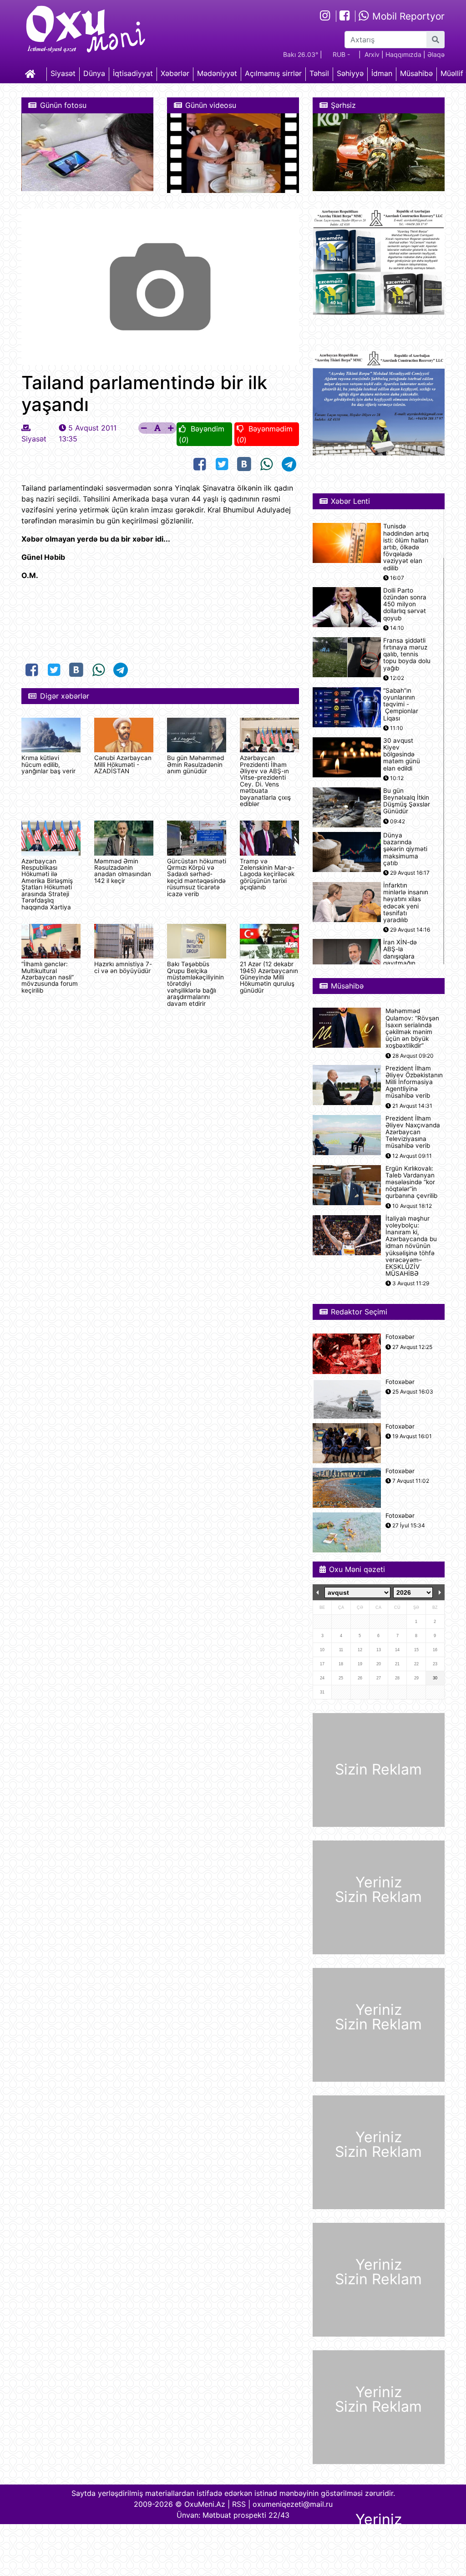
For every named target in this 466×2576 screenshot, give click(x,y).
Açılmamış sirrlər (273, 73)
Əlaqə (436, 54)
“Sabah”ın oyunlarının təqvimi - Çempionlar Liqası (401, 705)
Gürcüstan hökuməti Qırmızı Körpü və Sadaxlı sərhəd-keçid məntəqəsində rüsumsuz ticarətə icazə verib (197, 877)
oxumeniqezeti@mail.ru (293, 2504)
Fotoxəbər (400, 1337)
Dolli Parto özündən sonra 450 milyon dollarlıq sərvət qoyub (405, 604)
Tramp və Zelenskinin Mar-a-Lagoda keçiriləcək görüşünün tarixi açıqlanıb (267, 874)
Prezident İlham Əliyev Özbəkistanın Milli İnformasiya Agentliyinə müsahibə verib (414, 1082)
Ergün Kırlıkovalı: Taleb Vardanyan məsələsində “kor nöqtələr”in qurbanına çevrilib (411, 1182)
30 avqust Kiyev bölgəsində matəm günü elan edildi (402, 755)
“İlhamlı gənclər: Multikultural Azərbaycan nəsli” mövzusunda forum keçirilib (50, 977)
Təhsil (319, 73)
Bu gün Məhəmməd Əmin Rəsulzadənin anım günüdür (195, 764)
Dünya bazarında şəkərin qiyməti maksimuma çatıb (405, 849)
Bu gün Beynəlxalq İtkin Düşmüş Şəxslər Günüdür (407, 801)
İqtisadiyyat (133, 73)
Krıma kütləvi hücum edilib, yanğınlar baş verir (48, 764)
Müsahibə (416, 73)
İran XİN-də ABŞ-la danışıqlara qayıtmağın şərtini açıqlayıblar (400, 960)
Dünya (94, 73)
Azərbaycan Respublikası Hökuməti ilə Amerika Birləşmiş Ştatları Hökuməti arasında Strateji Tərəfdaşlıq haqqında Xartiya (47, 884)
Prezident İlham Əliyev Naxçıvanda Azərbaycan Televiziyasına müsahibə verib (413, 1132)
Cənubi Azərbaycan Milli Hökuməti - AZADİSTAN (123, 764)
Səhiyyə (350, 73)
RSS (239, 2504)
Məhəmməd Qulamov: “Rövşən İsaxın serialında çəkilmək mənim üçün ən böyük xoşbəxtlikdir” (412, 1028)
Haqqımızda (403, 54)
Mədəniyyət (217, 73)
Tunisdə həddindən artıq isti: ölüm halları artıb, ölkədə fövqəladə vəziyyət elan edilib (406, 547)
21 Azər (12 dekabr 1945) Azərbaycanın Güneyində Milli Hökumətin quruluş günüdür (269, 977)
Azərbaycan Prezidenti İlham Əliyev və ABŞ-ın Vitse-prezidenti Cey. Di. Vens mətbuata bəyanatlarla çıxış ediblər (265, 781)
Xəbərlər (175, 73)
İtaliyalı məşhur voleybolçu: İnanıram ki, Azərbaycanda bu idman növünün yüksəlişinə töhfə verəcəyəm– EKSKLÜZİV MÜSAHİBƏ (411, 1246)
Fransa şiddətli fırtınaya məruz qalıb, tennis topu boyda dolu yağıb (407, 654)
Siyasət (63, 73)
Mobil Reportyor (407, 16)
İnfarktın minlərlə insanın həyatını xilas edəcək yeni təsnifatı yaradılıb (406, 903)
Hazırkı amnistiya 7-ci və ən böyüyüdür (123, 967)
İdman (382, 73)
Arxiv (372, 54)
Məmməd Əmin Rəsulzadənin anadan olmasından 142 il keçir (123, 871)
